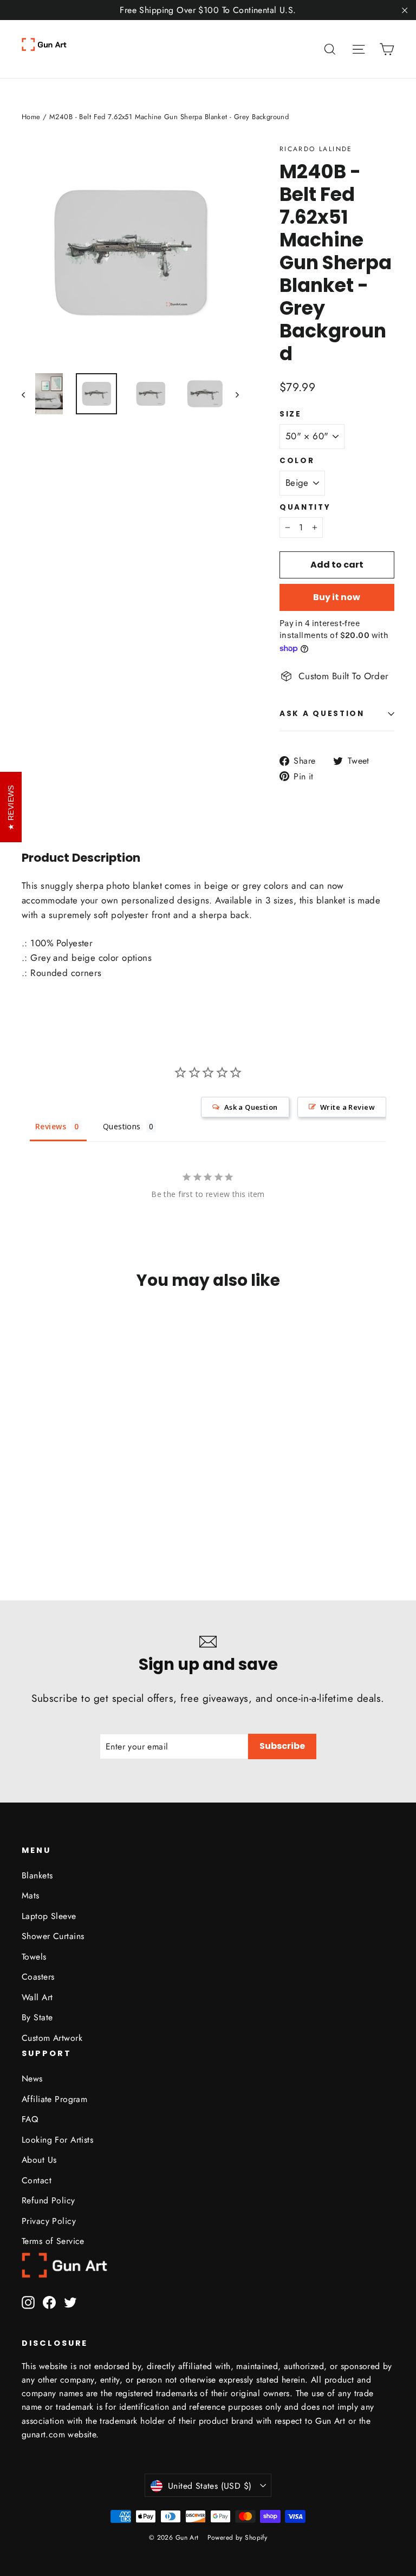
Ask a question (322, 714)
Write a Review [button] (347, 1107)
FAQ (30, 2119)
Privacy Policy (49, 2221)
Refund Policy (48, 2200)
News (32, 2079)
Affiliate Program (54, 2099)
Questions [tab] (122, 1126)
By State (37, 2017)
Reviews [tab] (51, 1126)
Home (31, 117)
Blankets (37, 1875)
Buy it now (337, 597)
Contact (37, 2180)
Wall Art (37, 1997)
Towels (34, 1957)
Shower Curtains (53, 1936)
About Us (39, 2160)
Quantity (305, 508)
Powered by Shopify (238, 2538)
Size (291, 414)
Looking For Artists (57, 2140)
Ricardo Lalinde (316, 149)
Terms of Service (53, 2241)
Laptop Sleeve (49, 1916)
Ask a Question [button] (251, 1107)
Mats (31, 1895)
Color (297, 461)
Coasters (38, 1977)
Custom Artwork (52, 2038)
